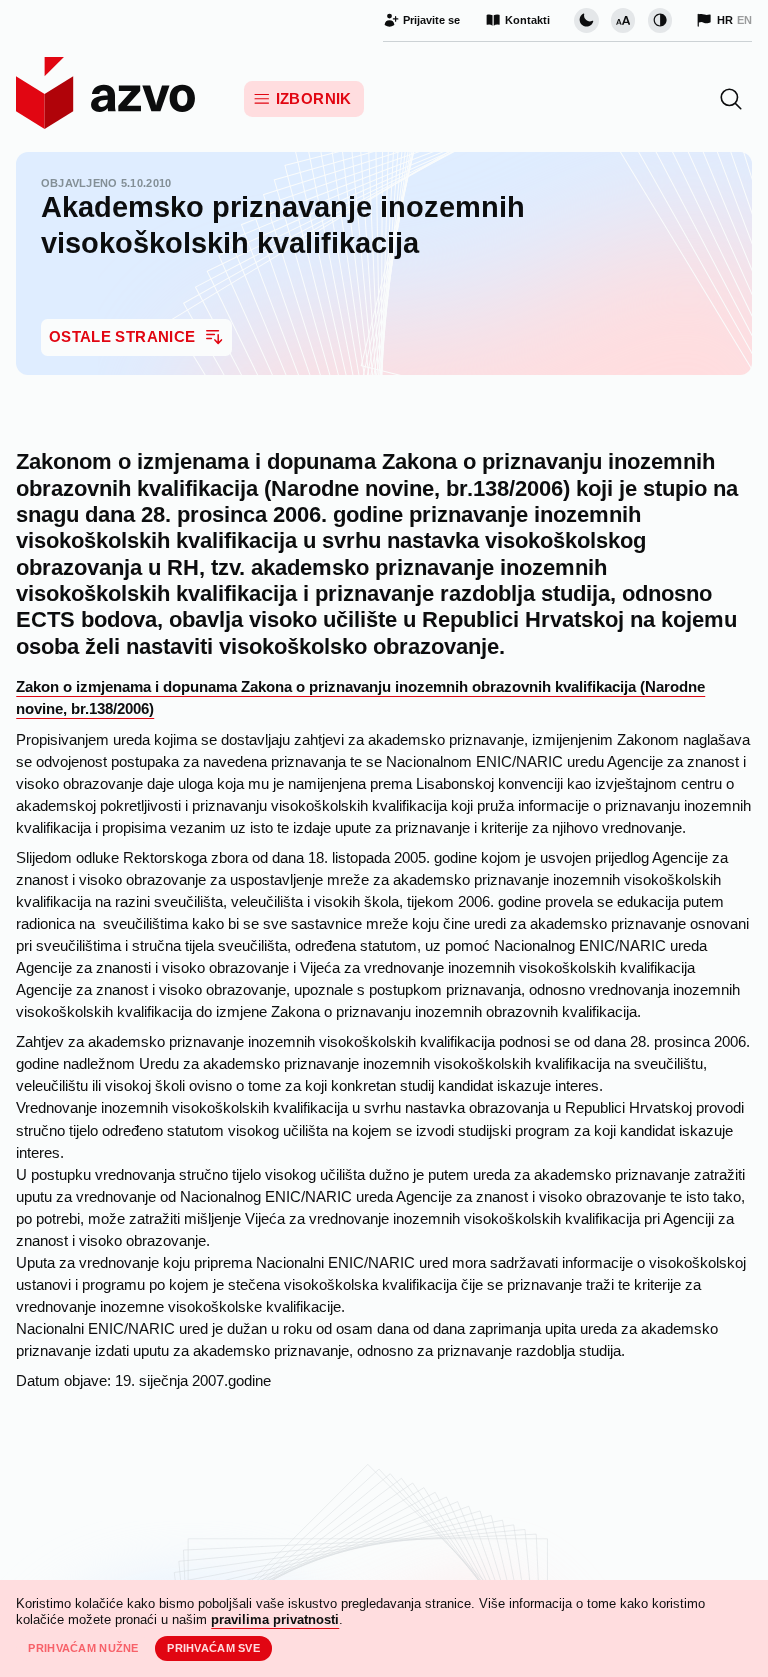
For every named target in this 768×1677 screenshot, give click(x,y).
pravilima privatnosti (275, 1619)
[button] (731, 99)
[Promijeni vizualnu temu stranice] (586, 20)
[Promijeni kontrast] (660, 20)
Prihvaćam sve (213, 1648)
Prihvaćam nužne (83, 1648)
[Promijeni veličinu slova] (623, 20)
